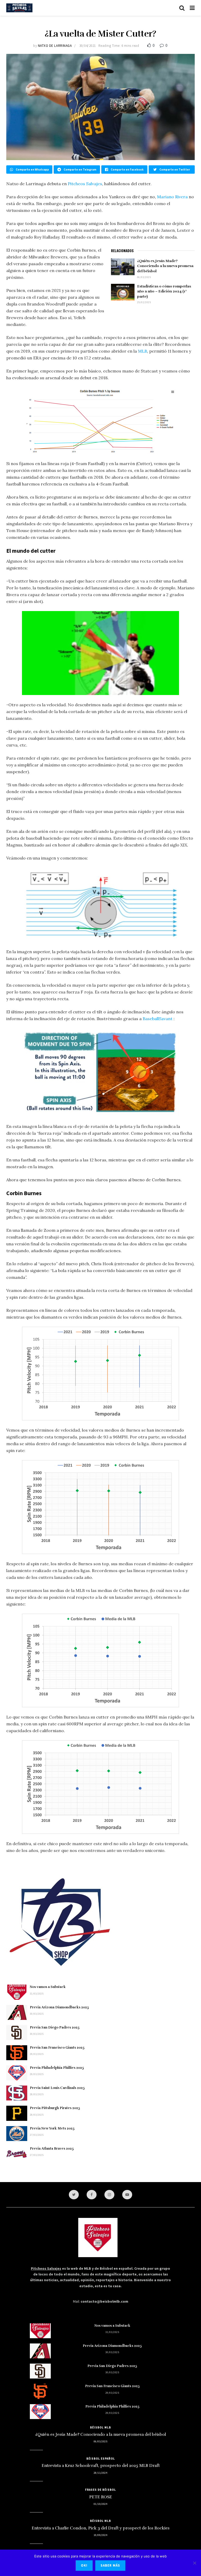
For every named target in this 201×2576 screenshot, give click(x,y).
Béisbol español (101, 2459)
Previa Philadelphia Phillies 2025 (57, 2068)
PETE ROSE (101, 2497)
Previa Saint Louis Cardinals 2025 (57, 2088)
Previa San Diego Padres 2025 (55, 2027)
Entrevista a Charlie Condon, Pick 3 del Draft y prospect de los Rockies (101, 2528)
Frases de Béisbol (100, 2490)
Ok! (84, 2565)
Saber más (110, 2565)
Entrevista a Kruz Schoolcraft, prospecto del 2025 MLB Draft (101, 2466)
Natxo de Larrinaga (55, 46)
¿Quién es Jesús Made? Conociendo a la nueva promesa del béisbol (165, 266)
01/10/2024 (100, 2504)
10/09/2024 (100, 2535)
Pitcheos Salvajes (85, 184)
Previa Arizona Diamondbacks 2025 (59, 2007)
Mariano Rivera (172, 197)
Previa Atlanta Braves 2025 (52, 2149)
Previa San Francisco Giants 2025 (57, 2048)
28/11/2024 (100, 2473)
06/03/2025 (144, 277)
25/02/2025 (144, 302)
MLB (143, 351)
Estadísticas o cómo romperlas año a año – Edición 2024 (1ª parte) (164, 291)
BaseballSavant (158, 1019)
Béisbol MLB (100, 2427)
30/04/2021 (88, 46)
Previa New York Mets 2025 (52, 2128)
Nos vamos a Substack (48, 1987)
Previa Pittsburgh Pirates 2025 (55, 2108)
